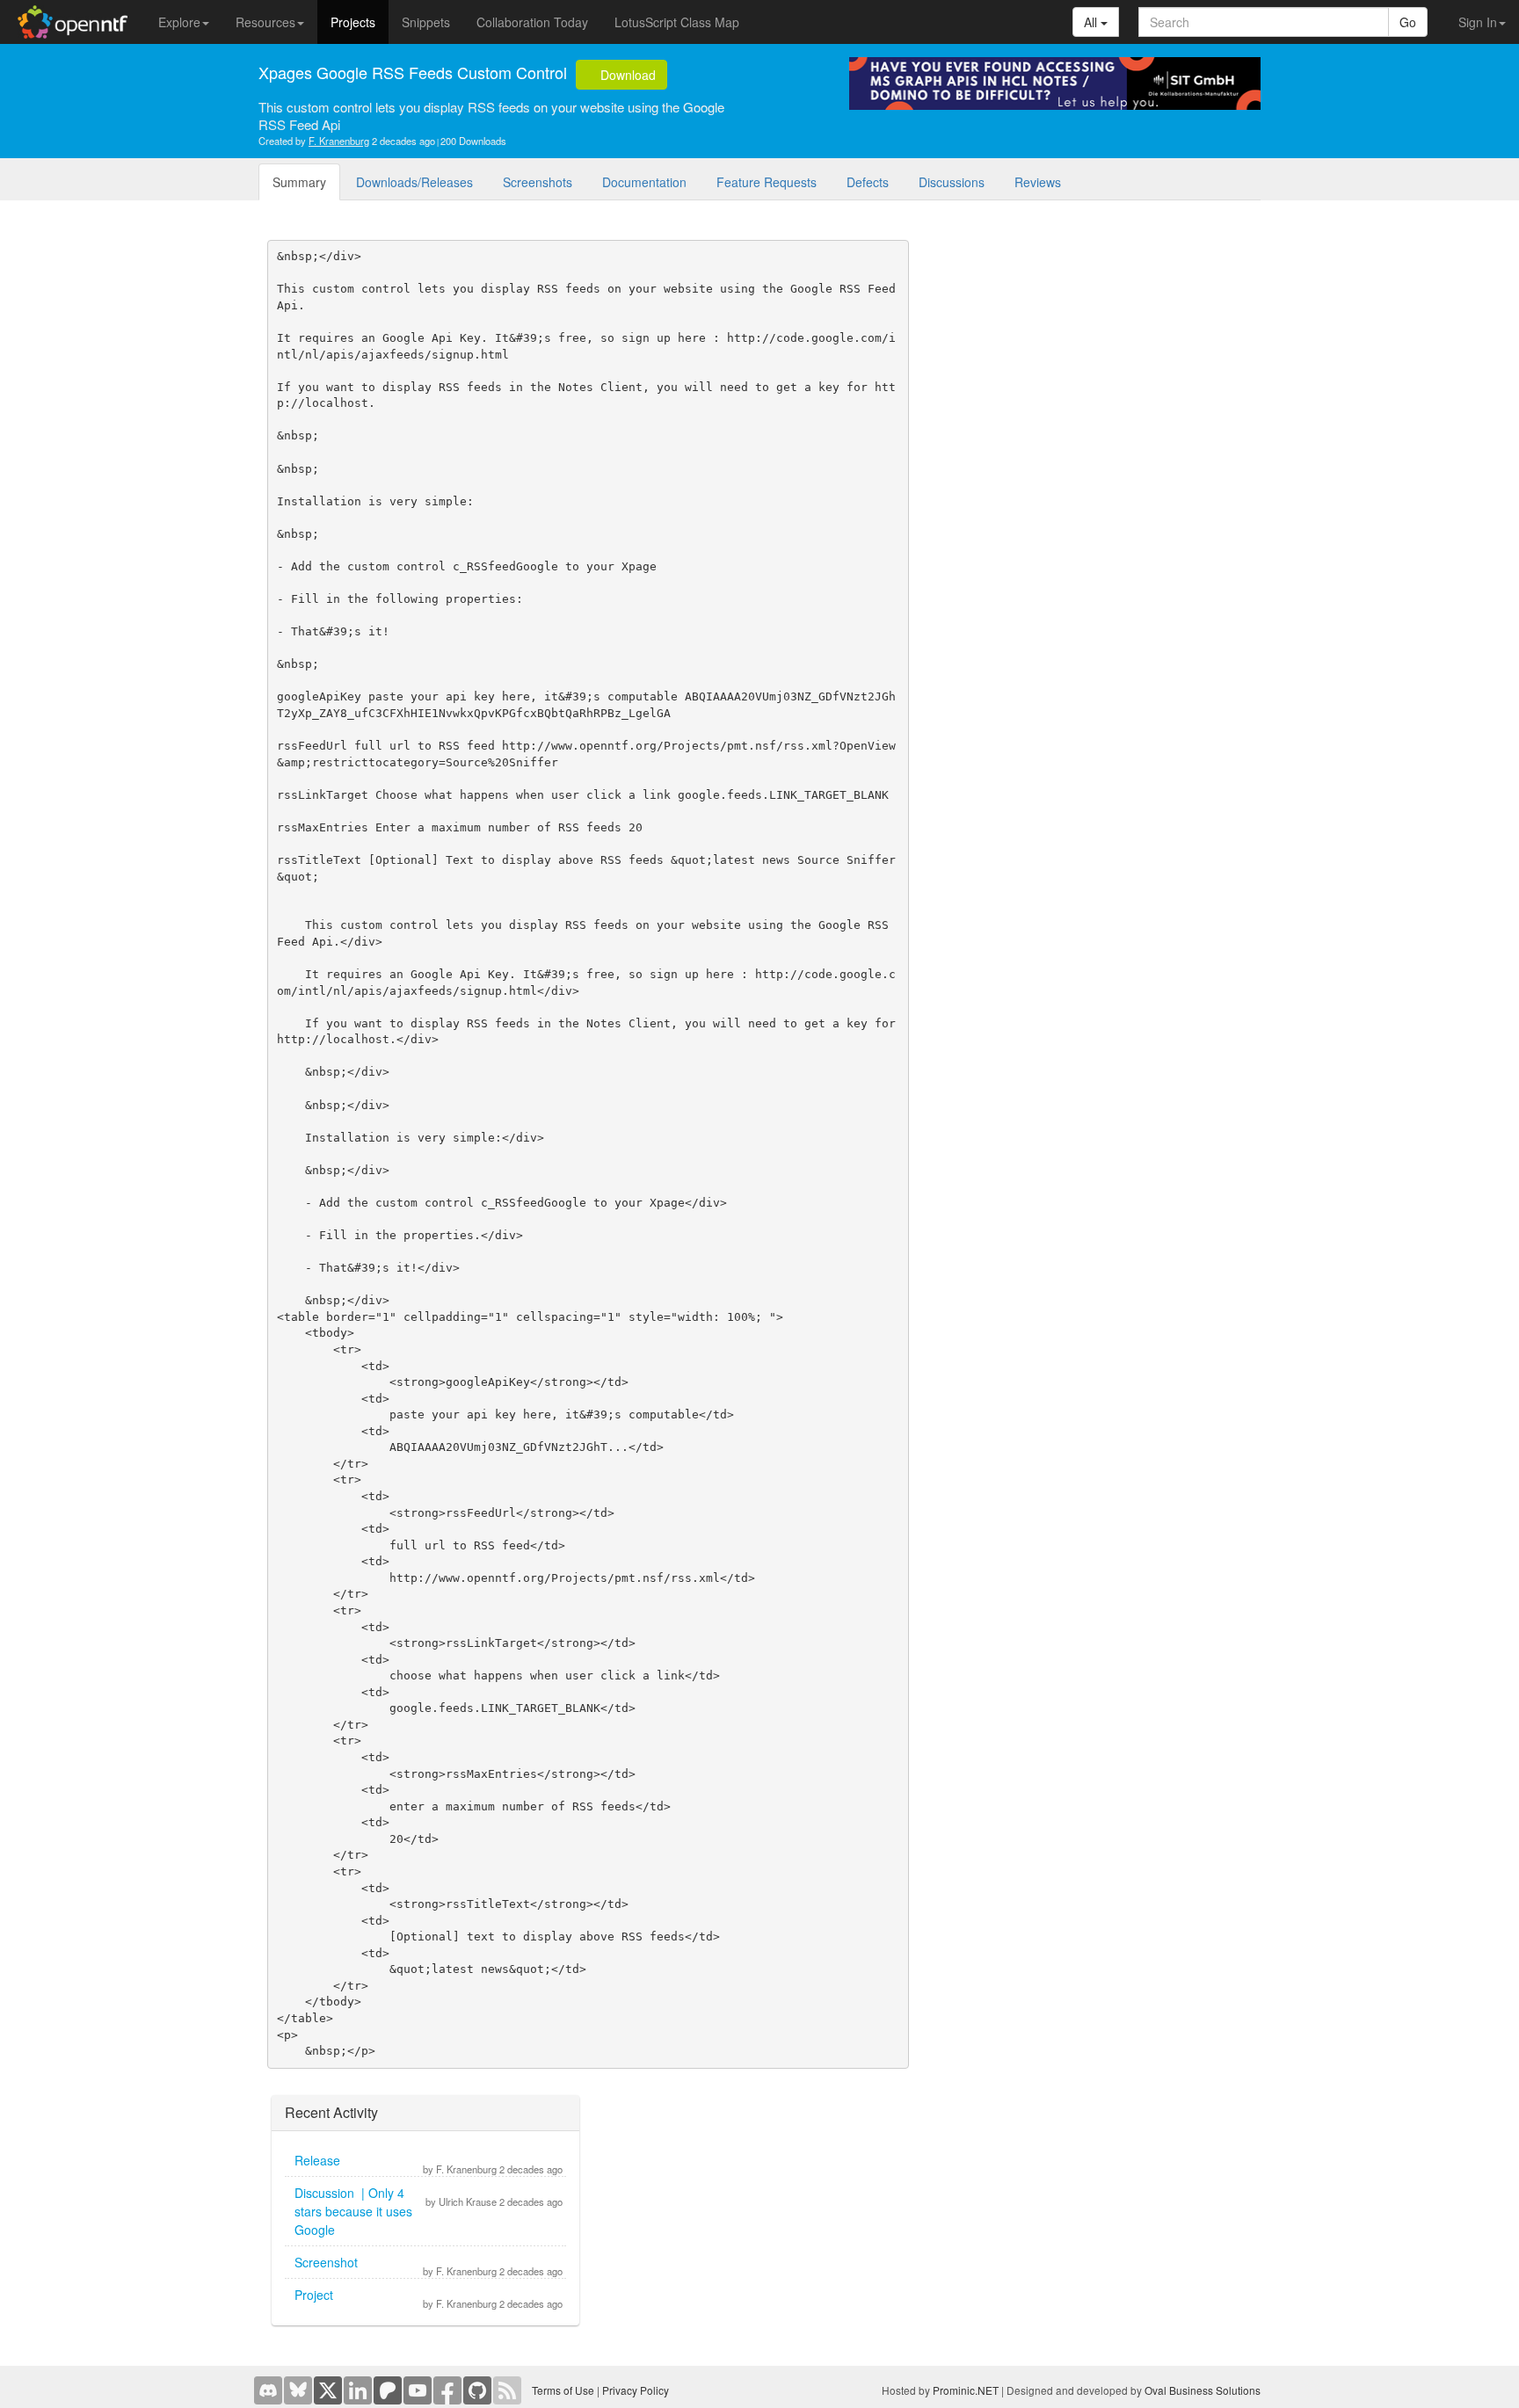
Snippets (426, 22)
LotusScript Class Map (677, 22)
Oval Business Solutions (1203, 2390)
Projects (353, 22)
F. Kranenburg (339, 141)
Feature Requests (767, 182)
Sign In (1478, 22)
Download (626, 75)
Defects (868, 182)
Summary (299, 182)
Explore (179, 22)
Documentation (644, 182)
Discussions (952, 182)
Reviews (1038, 182)
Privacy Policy (636, 2390)
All (1092, 22)
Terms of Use (563, 2390)
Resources (265, 22)
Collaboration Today (532, 22)
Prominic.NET (966, 2390)
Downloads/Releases (414, 182)
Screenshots (538, 182)
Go (1408, 22)
